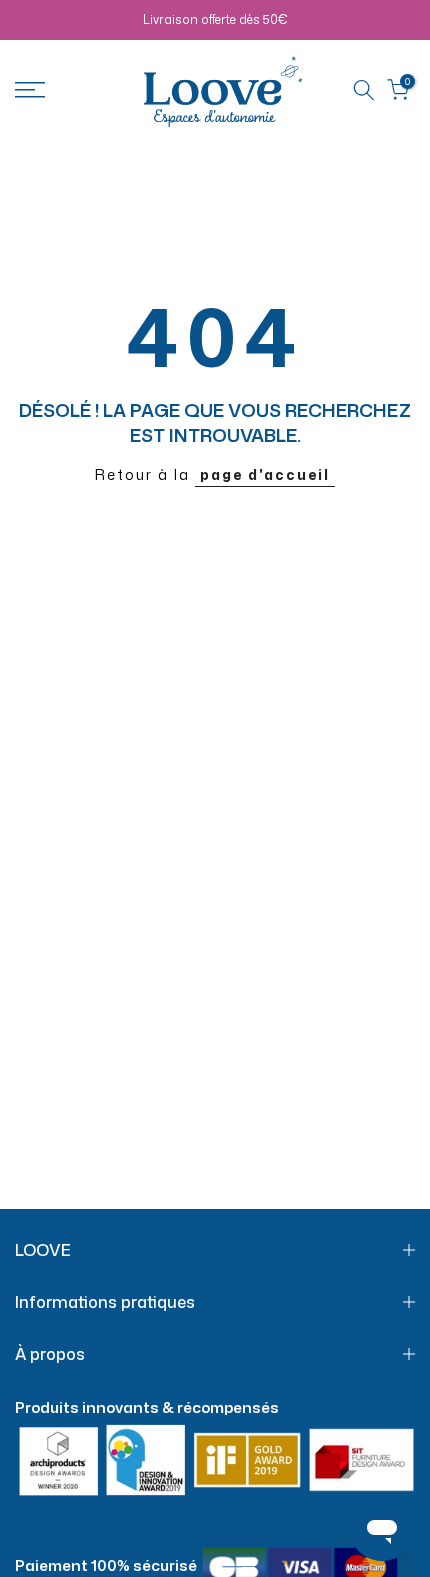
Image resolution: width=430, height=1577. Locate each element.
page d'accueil (265, 474)
